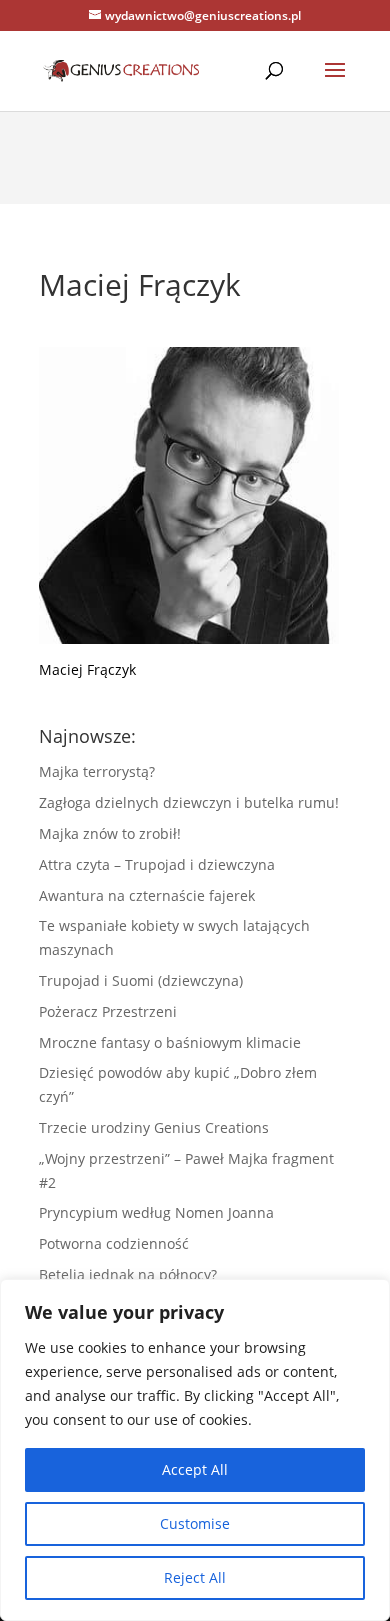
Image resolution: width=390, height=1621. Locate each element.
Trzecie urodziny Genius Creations (154, 1127)
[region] (195, 1450)
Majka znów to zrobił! (110, 833)
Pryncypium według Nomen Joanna (156, 1212)
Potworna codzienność (114, 1243)
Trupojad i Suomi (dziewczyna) (141, 980)
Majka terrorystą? (97, 771)
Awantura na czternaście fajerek (147, 895)
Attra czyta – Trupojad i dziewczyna (157, 864)
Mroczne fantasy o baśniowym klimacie (170, 1042)
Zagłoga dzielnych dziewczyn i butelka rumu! (189, 802)
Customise (195, 1523)
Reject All (195, 1577)
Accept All (195, 1469)
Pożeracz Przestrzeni (108, 1011)
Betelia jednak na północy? (128, 1274)
